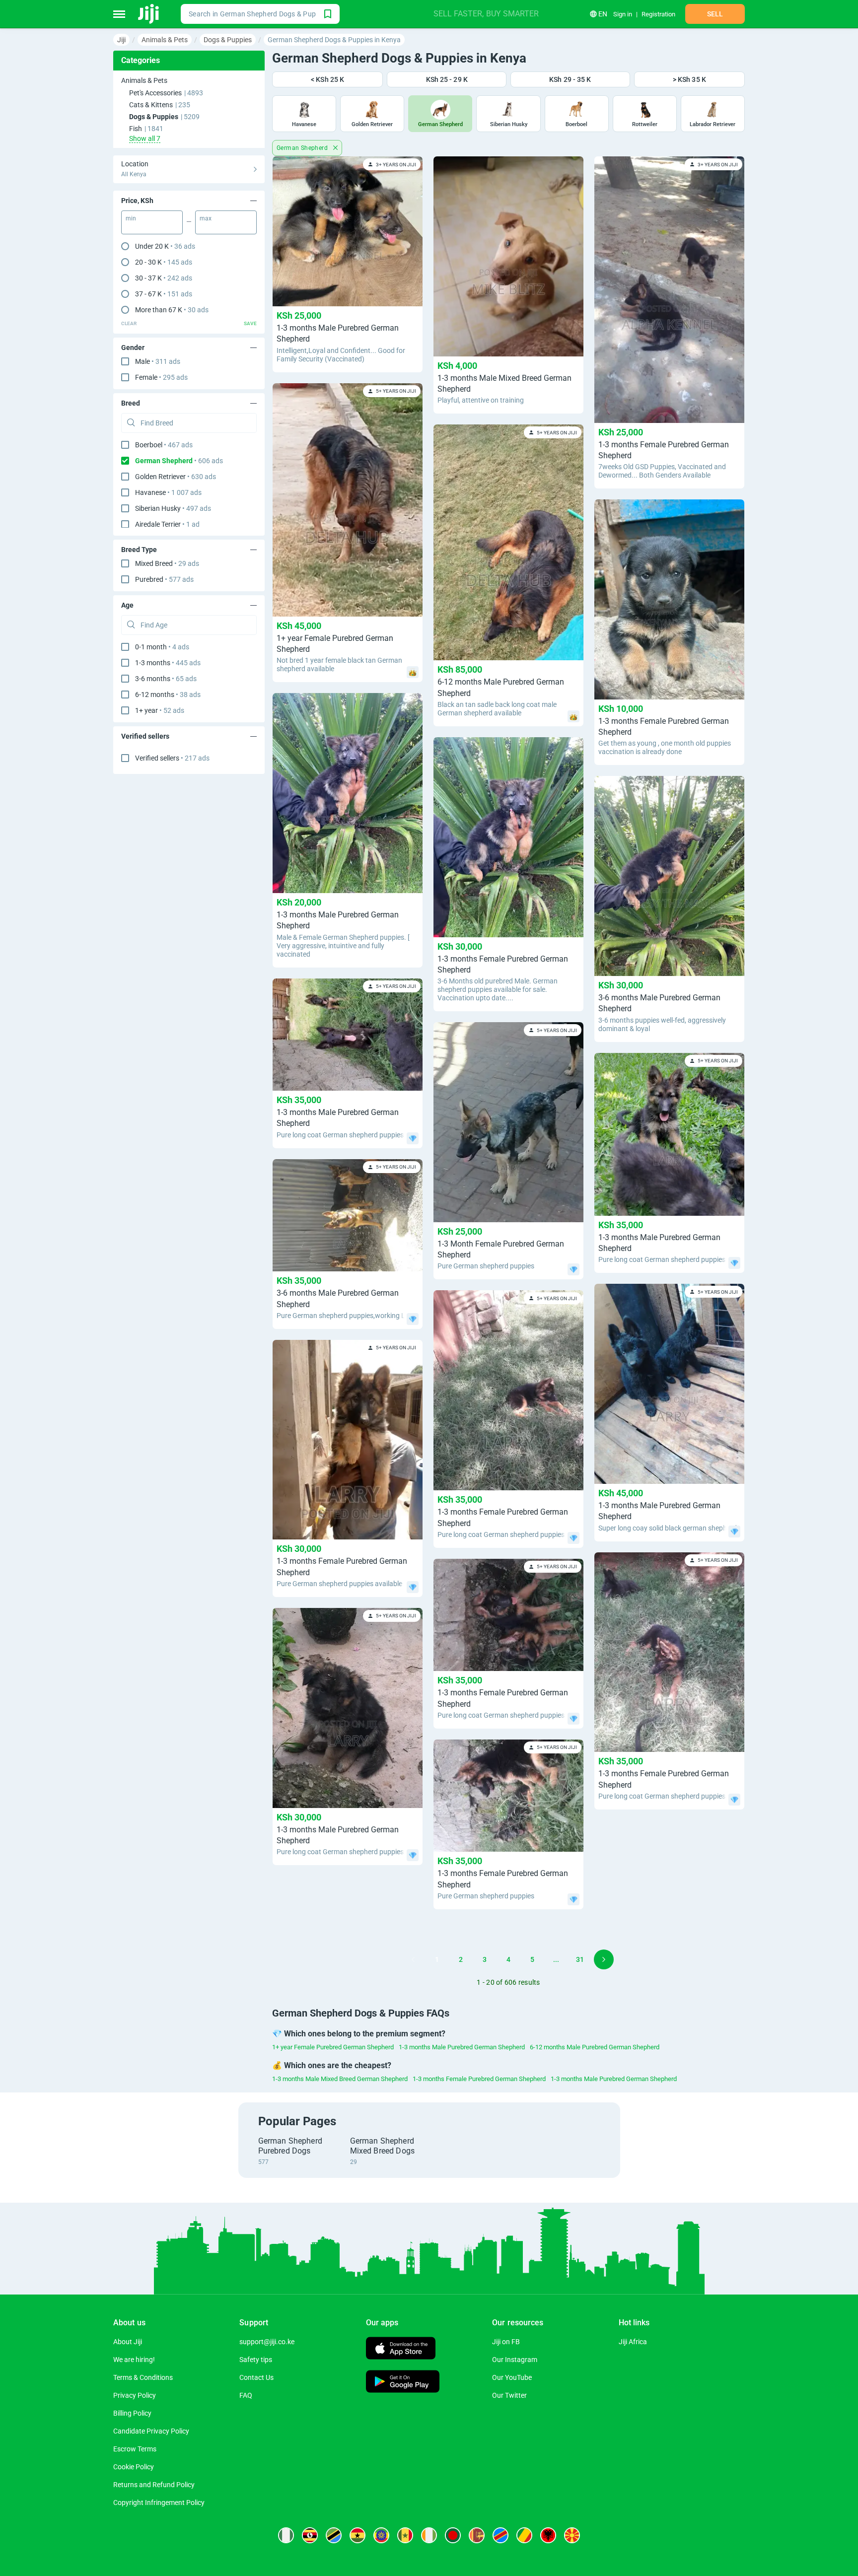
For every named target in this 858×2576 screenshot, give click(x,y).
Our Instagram (515, 2360)
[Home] (149, 14)
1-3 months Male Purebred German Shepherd (462, 2047)
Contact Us (256, 2377)
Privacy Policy (135, 2395)
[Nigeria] (286, 2535)
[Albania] (548, 2535)
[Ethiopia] (381, 2535)
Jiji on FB (506, 2342)
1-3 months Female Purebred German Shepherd (479, 2079)
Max (206, 218)
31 (580, 1959)
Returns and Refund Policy (154, 2485)
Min (131, 218)
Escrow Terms (135, 2449)
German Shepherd (303, 148)
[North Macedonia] (572, 2535)
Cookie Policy (134, 2467)
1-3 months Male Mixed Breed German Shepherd (340, 2079)
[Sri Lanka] (477, 2535)
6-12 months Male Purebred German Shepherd (595, 2047)
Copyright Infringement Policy (159, 2503)
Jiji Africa (633, 2342)
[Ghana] (357, 2535)
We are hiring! (134, 2360)
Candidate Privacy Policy (151, 2431)
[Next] (604, 1959)
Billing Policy (132, 2413)
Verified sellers (172, 758)
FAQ (246, 2395)
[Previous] (413, 1959)
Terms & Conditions (143, 2377)
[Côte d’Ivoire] (429, 2535)
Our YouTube (512, 2377)
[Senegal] (405, 2535)
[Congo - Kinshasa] (500, 2535)
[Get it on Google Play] (403, 2383)
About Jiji (128, 2342)
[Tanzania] (334, 2535)
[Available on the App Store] (401, 2349)
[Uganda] (310, 2535)
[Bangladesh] (453, 2535)
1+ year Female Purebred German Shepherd (333, 2047)
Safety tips (256, 2360)
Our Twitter (509, 2395)
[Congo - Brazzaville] (524, 2535)
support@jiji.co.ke (267, 2342)
